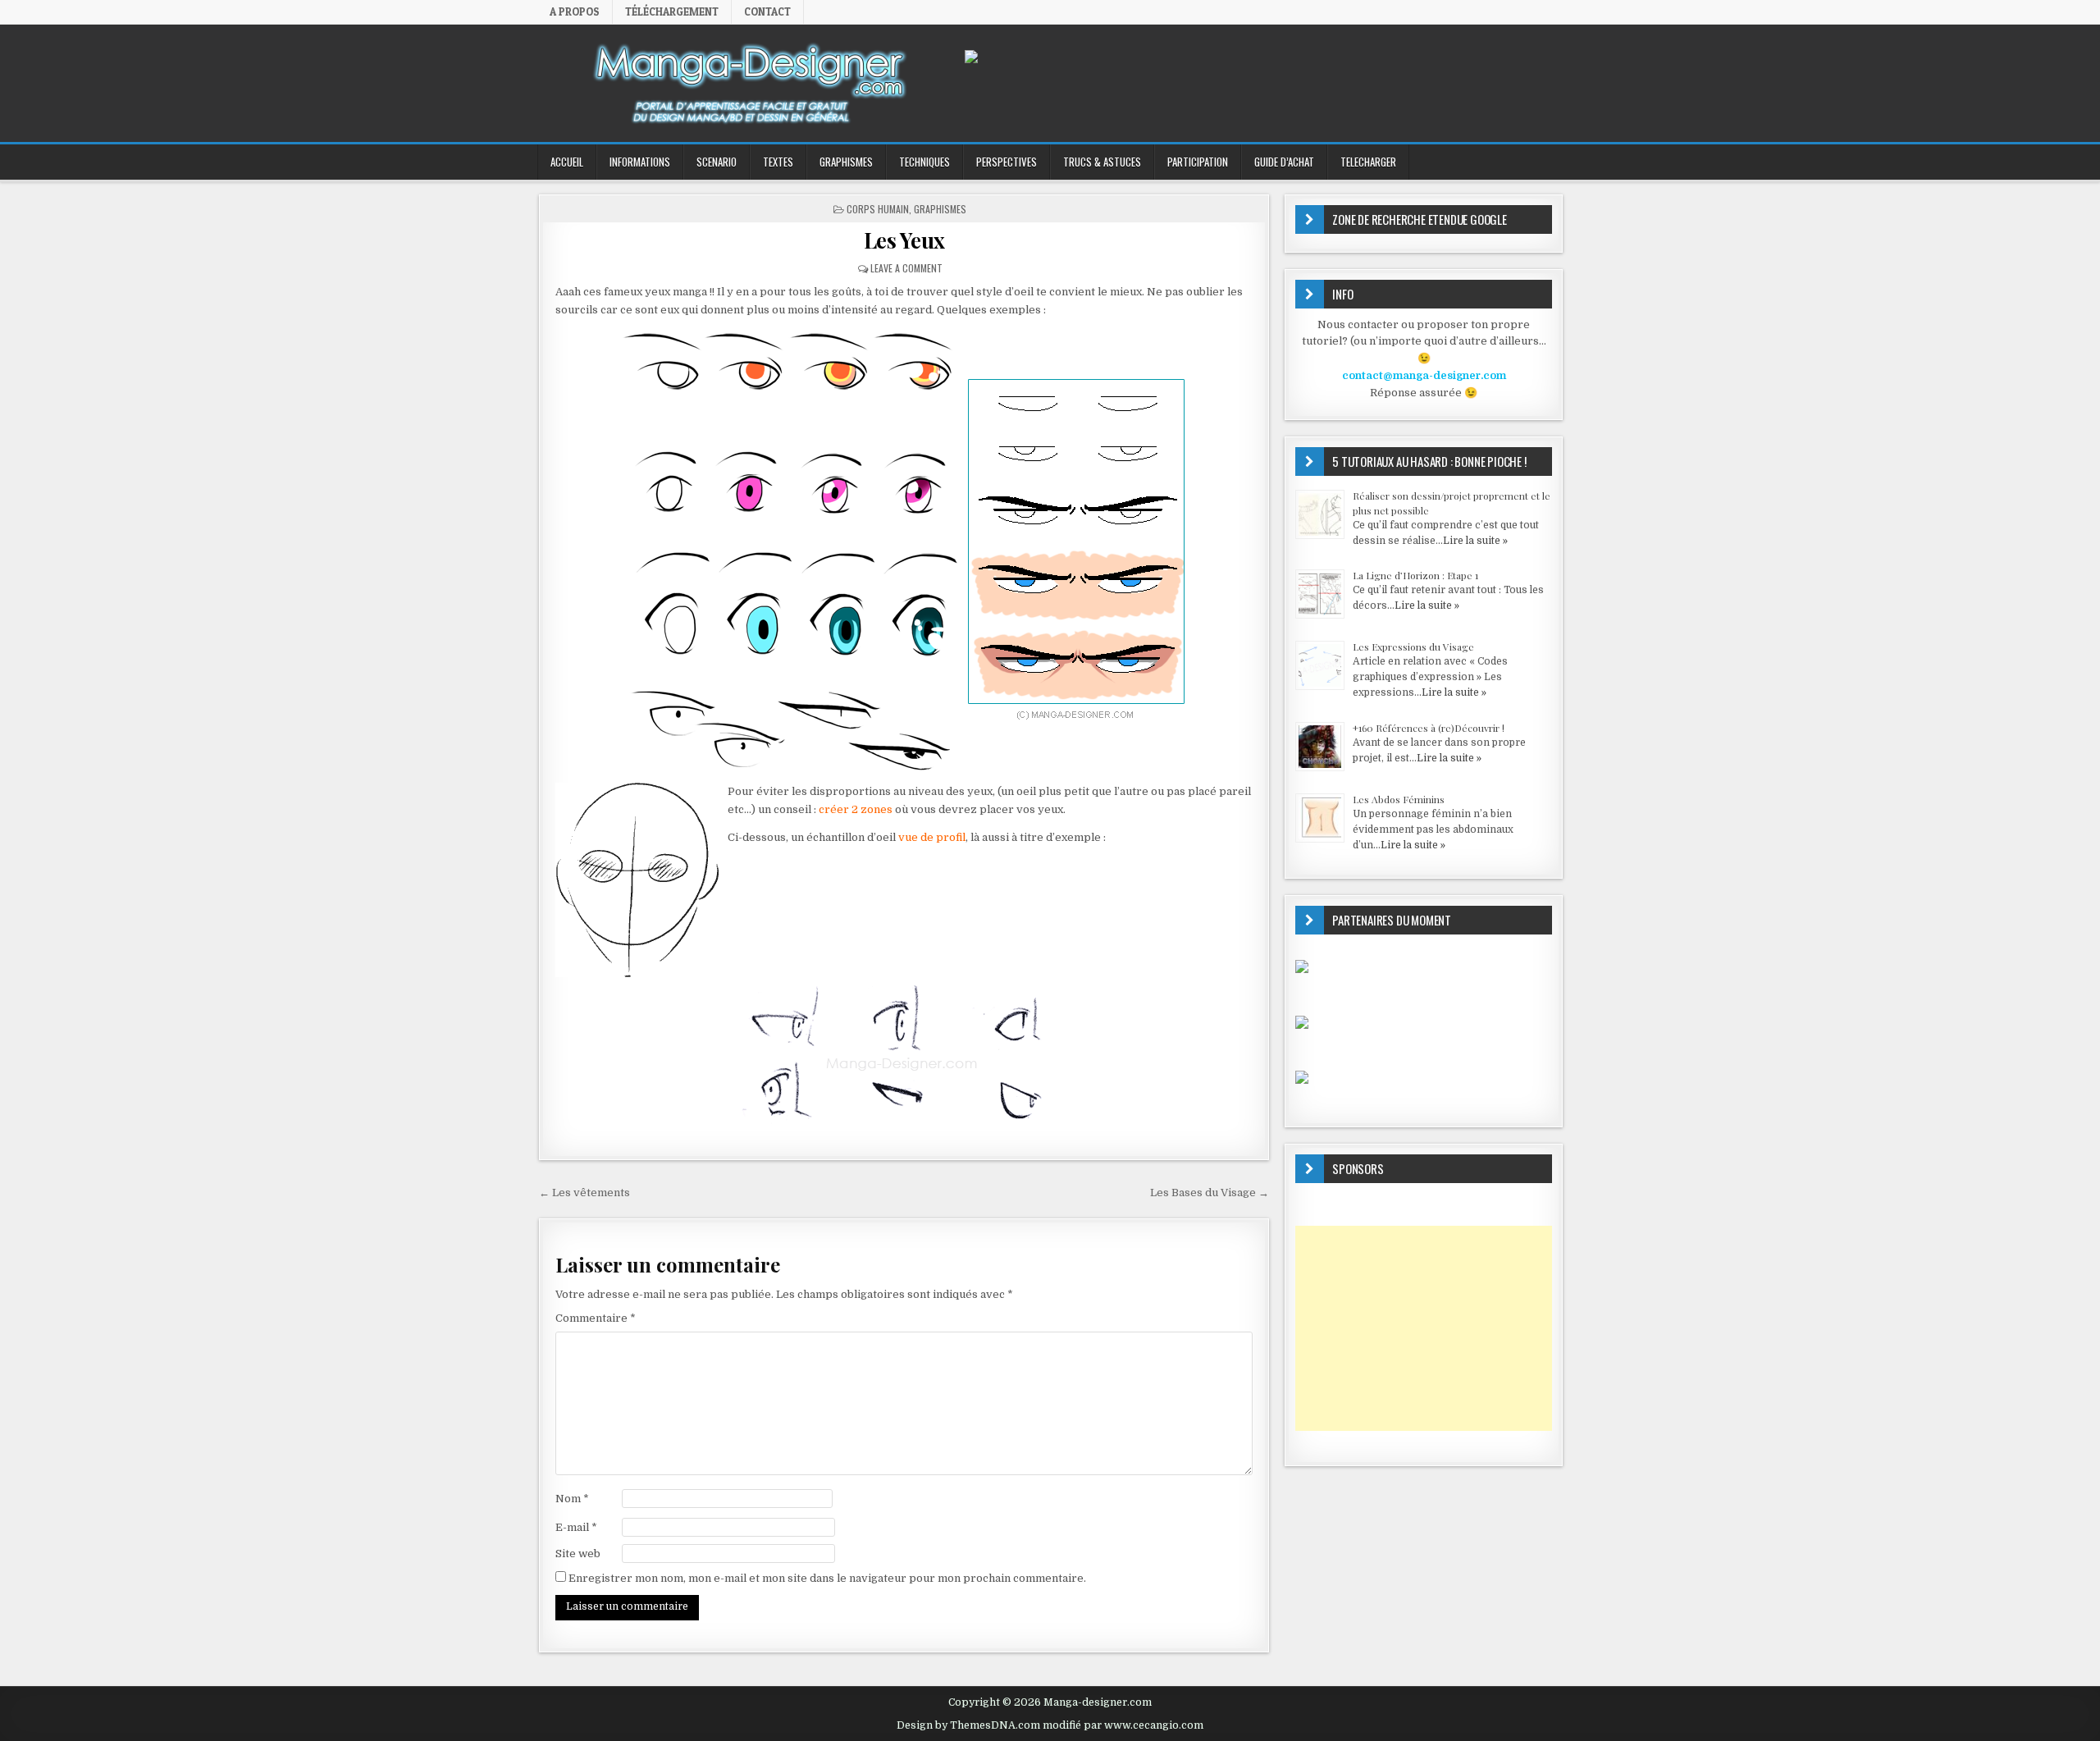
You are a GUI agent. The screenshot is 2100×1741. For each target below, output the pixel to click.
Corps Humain (878, 209)
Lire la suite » (1475, 541)
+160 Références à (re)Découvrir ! (1429, 728)
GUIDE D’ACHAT (1284, 162)
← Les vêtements (584, 1193)
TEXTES (778, 162)
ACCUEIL (567, 162)
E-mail (576, 1527)
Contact (767, 11)
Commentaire (596, 1318)
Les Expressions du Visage (1413, 647)
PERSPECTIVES (1007, 162)
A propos (575, 11)
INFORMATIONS (640, 162)
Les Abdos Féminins (1399, 799)
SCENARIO (717, 162)
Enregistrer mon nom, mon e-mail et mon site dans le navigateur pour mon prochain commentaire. (827, 1578)
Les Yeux (904, 240)
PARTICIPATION (1198, 162)
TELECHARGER (1368, 162)
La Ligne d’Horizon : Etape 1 (1415, 575)
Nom (572, 1499)
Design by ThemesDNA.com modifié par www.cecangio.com (1050, 1725)
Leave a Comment (906, 268)
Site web (578, 1554)
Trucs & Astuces (1102, 162)
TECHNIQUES (924, 162)
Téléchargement (672, 11)
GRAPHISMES (846, 162)
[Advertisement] (1424, 1328)
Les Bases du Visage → (1210, 1193)
